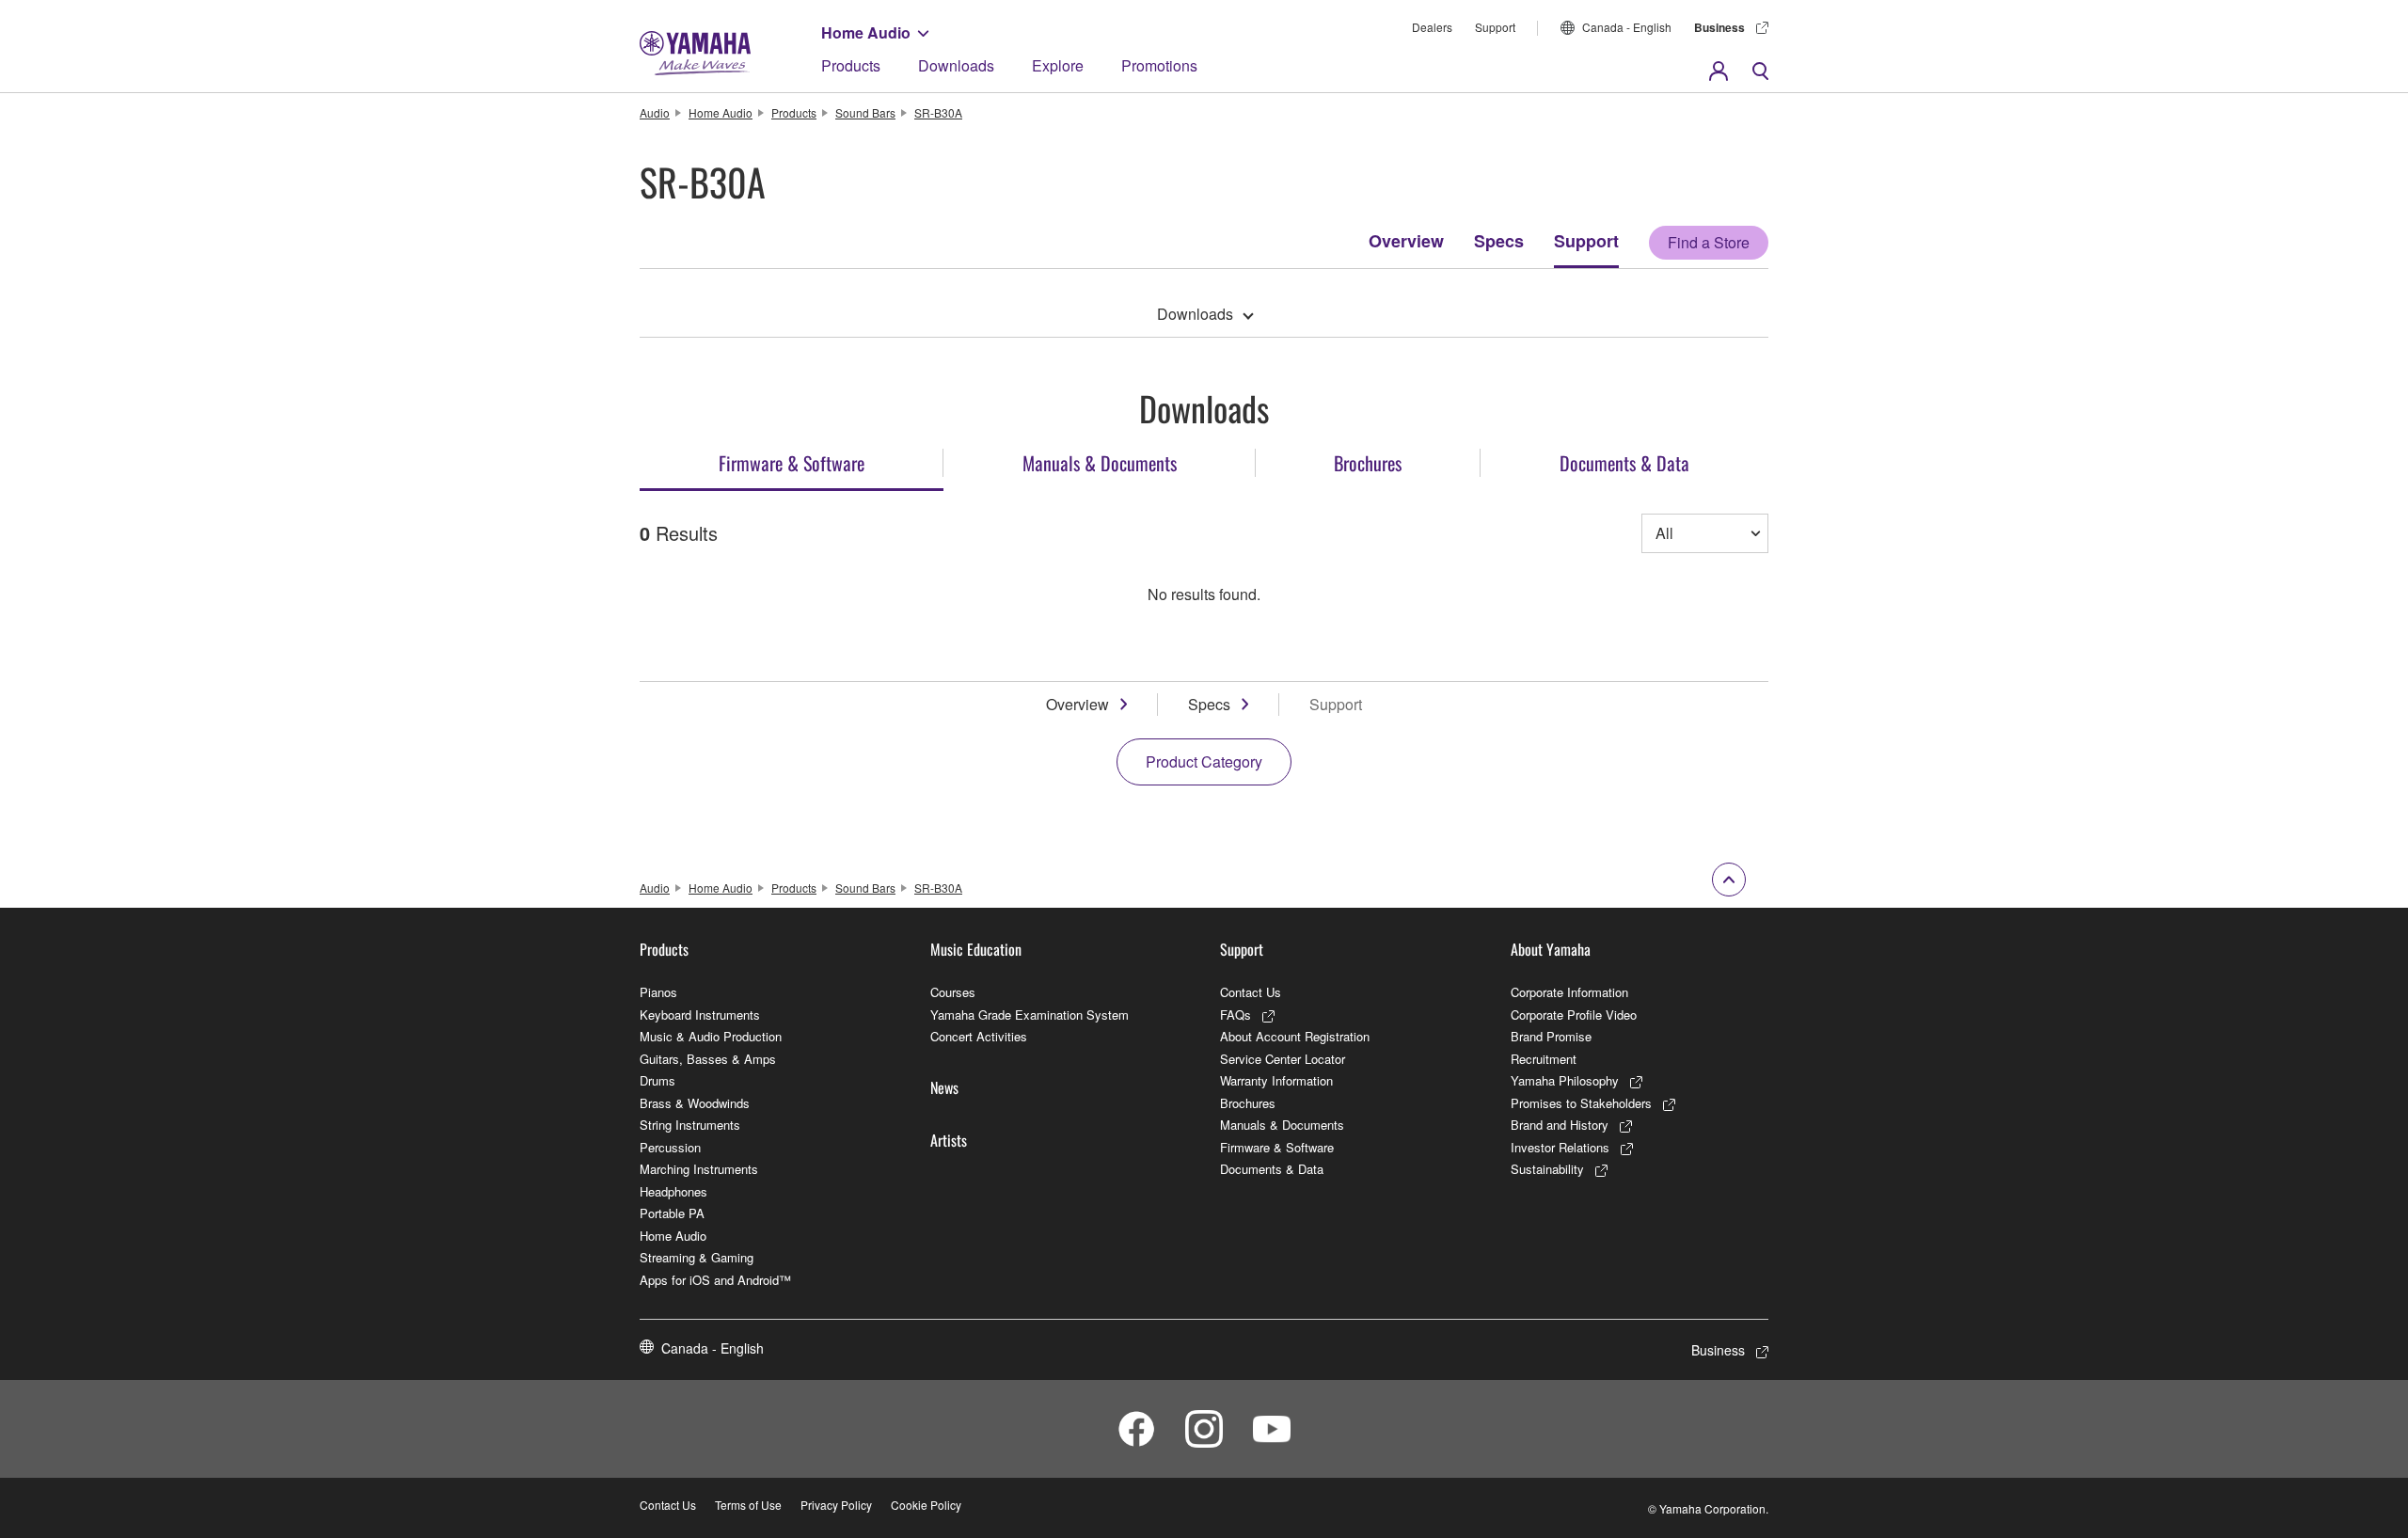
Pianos (658, 992)
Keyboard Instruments (700, 1015)
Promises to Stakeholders (1581, 1103)
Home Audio (866, 32)
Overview (1406, 241)
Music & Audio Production (711, 1036)
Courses (953, 992)
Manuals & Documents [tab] (1100, 463)
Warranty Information (1276, 1080)
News (944, 1087)
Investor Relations (1560, 1147)
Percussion (670, 1147)
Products (851, 65)
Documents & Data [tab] (1624, 463)
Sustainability (1547, 1169)
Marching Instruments (699, 1169)
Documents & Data (1272, 1169)
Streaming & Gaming (697, 1257)
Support (1495, 27)
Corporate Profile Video (1574, 1015)
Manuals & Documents (1282, 1125)
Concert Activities (979, 1036)
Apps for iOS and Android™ (715, 1280)
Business (1719, 27)
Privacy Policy (836, 1505)
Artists (949, 1140)
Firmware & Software (1277, 1147)
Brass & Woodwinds (695, 1103)
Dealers (1432, 27)
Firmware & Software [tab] (792, 463)
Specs (1499, 241)
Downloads (956, 65)
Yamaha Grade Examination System (1030, 1015)
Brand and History (1560, 1125)
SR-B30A (938, 112)
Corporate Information (1569, 992)
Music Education (976, 949)
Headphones (673, 1191)
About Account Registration (1295, 1036)
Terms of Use (748, 1505)
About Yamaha (1551, 949)
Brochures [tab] (1368, 463)
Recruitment (1544, 1059)
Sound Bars (865, 112)
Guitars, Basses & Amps (708, 1059)
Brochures (1248, 1103)
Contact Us (1251, 992)
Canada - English (1627, 27)
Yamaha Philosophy (1565, 1080)
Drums (657, 1080)
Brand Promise (1551, 1036)
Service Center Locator (1283, 1059)
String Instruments (690, 1125)
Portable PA (672, 1213)
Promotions (1159, 65)
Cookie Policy (926, 1505)
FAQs (1236, 1015)
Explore (1058, 65)
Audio (655, 112)
